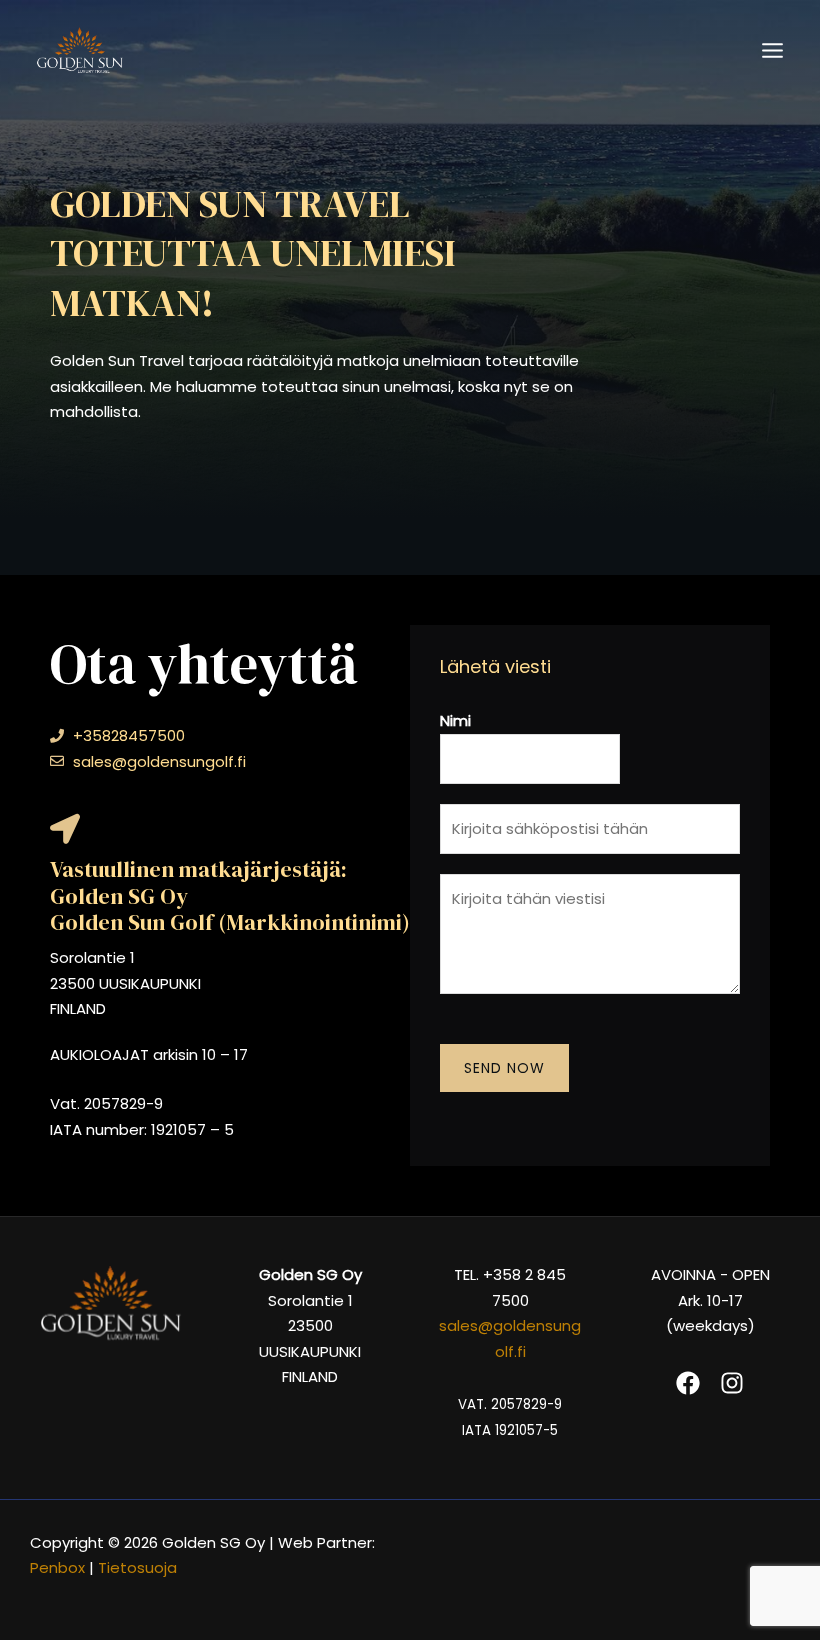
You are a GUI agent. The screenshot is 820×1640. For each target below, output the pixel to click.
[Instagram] (732, 1383)
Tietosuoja (139, 1567)
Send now (504, 1068)
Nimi (455, 720)
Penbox (57, 1567)
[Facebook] (688, 1383)
